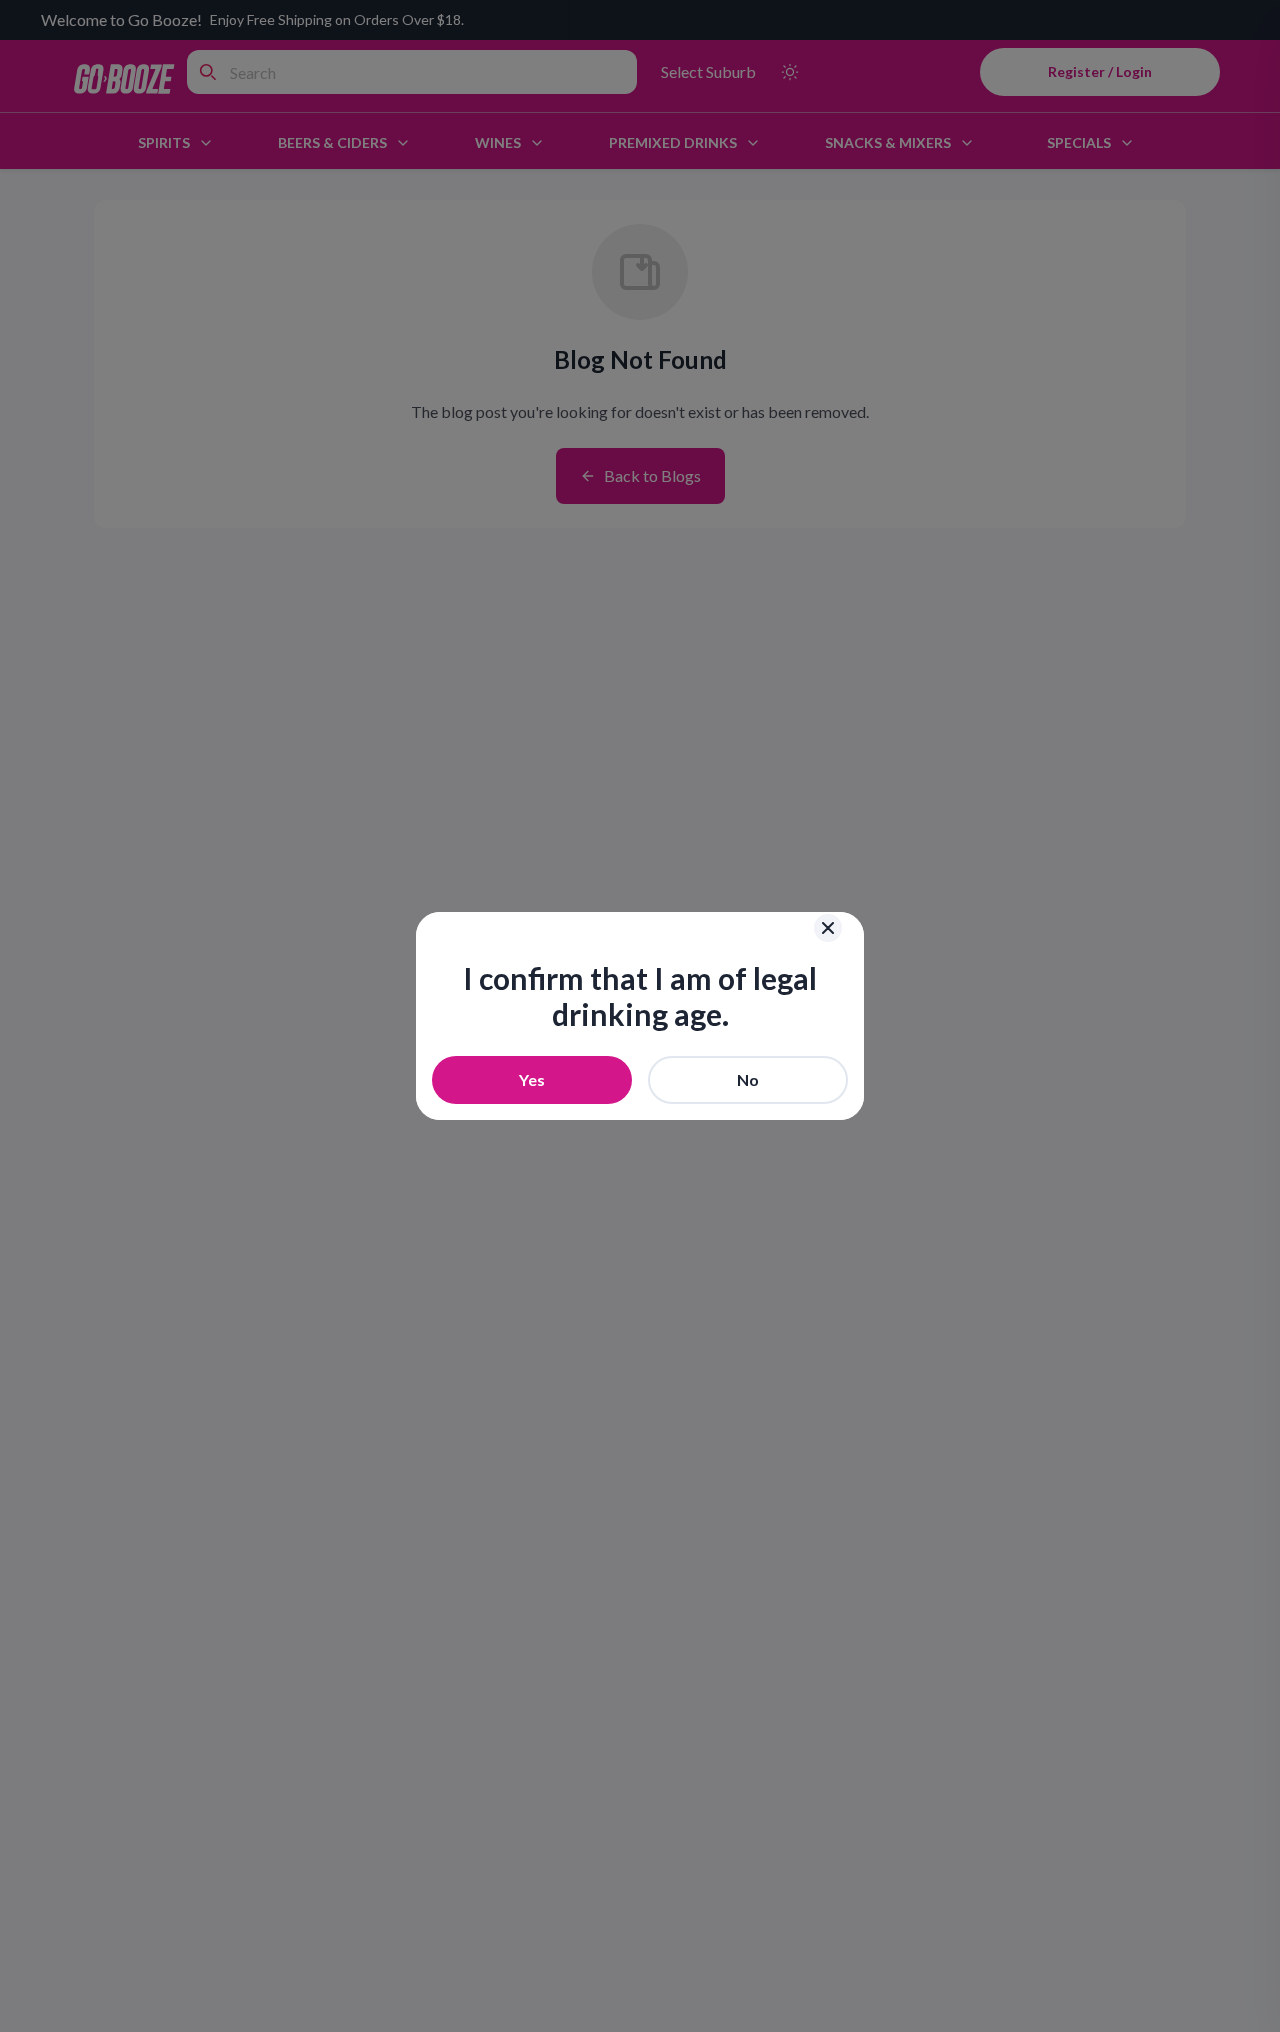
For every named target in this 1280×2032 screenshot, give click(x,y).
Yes (532, 1079)
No (748, 1079)
